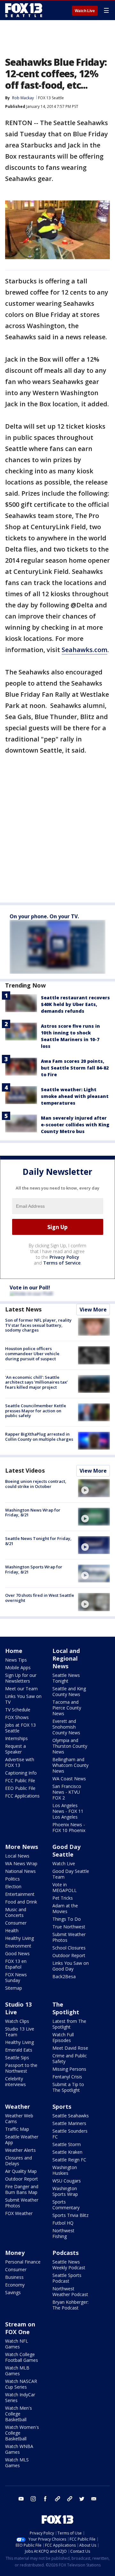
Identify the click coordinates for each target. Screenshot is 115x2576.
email (94, 2499)
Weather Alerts (20, 2150)
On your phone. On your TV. (44, 916)
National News (20, 1871)
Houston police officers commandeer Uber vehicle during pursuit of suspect (32, 1353)
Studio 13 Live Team (20, 2032)
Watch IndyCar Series (20, 2397)
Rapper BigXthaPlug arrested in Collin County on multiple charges (39, 1437)
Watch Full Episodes (63, 2037)
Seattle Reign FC (69, 2160)
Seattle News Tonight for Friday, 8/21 (38, 1541)
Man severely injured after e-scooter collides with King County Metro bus (75, 1125)
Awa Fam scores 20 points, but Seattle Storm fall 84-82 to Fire (75, 1068)
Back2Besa (64, 1976)
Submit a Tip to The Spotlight (68, 2087)
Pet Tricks (63, 1898)
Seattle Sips (17, 2058)
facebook (45, 2499)
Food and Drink (21, 1902)
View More (93, 1310)
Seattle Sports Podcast (67, 2278)
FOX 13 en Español (16, 1964)
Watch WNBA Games (19, 2449)
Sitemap (14, 1988)
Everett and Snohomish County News (66, 1727)
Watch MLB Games (17, 2371)
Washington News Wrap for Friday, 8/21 (33, 1513)
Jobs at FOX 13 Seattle (20, 1728)
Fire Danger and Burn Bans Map (22, 2189)
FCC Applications (22, 1796)
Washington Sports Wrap (65, 2191)
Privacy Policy (64, 1257)
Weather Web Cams (19, 2118)
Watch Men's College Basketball (19, 2414)
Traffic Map (17, 2129)
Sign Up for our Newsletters (21, 1678)
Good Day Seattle (66, 1851)
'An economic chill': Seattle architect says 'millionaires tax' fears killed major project (36, 1382)
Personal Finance (23, 2262)
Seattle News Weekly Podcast (69, 2265)
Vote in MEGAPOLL (65, 1887)
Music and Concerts (16, 1912)
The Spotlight (66, 2008)
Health (12, 1930)
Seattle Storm (67, 2144)
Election (13, 1886)
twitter (82, 2499)
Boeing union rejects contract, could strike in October (36, 1484)
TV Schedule (18, 1710)
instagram (33, 2499)
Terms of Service (62, 1263)
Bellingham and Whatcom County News (70, 1765)
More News (22, 1847)
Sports (62, 2107)
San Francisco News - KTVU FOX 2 (67, 1792)
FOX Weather (19, 2213)
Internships (16, 1738)
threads (70, 2499)
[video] (94, 1488)
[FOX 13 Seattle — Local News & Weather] (24, 10)
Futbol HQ (63, 2223)
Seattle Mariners (69, 2123)
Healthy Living (19, 1938)
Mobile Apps (18, 1667)
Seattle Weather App (22, 2140)
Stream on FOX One (20, 2328)
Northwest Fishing (63, 2233)
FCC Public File (20, 1780)
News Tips (16, 1660)
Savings (13, 2292)
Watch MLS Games (17, 2463)
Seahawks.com (84, 650)
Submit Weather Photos (69, 1937)
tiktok (57, 2499)
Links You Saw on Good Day (71, 1966)
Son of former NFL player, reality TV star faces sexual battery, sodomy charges (38, 1325)
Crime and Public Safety (70, 2058)
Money (15, 2253)
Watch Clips (17, 2021)
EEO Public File (20, 1788)
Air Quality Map (21, 2171)
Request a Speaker (15, 1749)
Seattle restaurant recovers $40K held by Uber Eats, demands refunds (75, 1004)
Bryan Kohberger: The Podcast (70, 2305)
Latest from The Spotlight (69, 2024)
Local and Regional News (66, 1658)
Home (14, 1651)
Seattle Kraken (67, 2152)
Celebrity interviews (15, 2081)
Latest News (23, 1309)
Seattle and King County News (69, 1691)
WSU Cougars (67, 2181)
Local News (17, 1856)
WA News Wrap (21, 1863)
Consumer (16, 1923)
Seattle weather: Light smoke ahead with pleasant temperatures (75, 1096)
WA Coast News (69, 1779)
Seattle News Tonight (66, 1678)
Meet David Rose (70, 2048)
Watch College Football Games (22, 2357)
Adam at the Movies (65, 1908)
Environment (18, 1946)
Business (14, 2277)
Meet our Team (21, 1689)
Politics (12, 1879)
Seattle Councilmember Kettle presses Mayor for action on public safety (36, 1411)
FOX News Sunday (16, 1977)
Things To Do (67, 1919)
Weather (18, 2107)
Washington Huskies (65, 2170)
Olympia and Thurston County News (70, 1746)
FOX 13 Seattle (51, 98)
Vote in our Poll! (30, 1288)
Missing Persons (69, 2069)
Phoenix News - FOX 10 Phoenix (69, 1827)
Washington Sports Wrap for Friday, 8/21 (34, 1569)
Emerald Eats (19, 2050)
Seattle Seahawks (71, 2116)
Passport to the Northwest (21, 2068)
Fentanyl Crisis (67, 2077)
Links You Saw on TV (23, 1699)
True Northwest (69, 1927)
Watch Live (85, 11)
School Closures (69, 1948)
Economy (15, 2285)
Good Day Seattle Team (71, 1874)
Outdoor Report (69, 1955)
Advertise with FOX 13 (20, 1762)
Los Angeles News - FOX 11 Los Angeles (68, 1811)
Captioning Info (21, 1773)
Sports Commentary (66, 2205)
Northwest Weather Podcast (70, 2291)
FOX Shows (17, 1717)
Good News (17, 1953)
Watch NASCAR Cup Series (21, 2384)
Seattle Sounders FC (70, 2134)
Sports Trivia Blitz (70, 2215)
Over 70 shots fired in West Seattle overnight (40, 1598)
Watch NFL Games (17, 2344)
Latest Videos (25, 1470)
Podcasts (65, 2253)
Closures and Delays (19, 2161)
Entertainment (20, 1894)
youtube (21, 2499)
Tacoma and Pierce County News (67, 1708)
